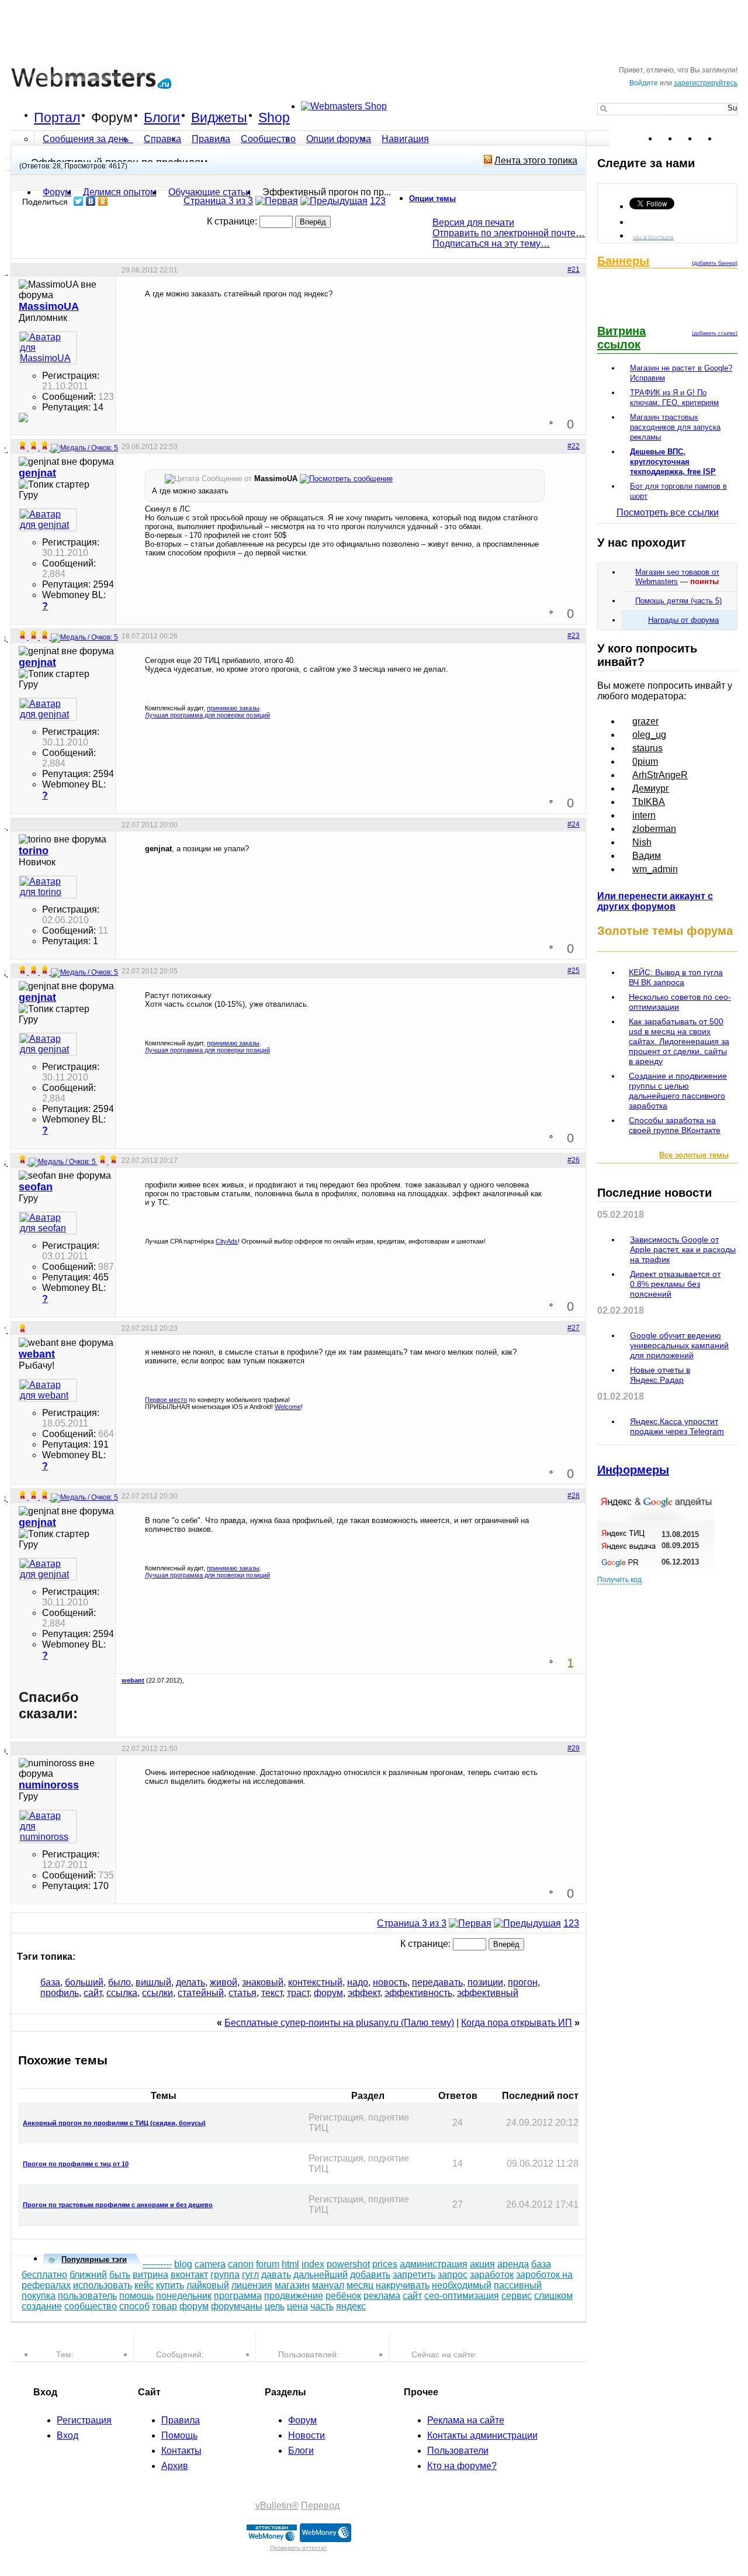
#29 (574, 1748)
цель (275, 2306)
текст (272, 1993)
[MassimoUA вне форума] (48, 348)
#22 (574, 446)
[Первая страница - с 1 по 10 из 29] (277, 201)
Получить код (619, 1580)
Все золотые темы (694, 1155)
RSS (728, 139)
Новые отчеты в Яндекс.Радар (660, 1375)
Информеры (633, 1470)
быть (120, 2275)
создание (42, 2306)
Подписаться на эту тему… (491, 244)
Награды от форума (683, 620)
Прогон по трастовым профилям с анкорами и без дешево (118, 2205)
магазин (292, 2285)
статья (243, 1993)
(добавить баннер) (715, 263)
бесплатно (44, 2275)
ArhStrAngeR (660, 775)
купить (170, 2285)
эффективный (488, 1993)
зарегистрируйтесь (706, 83)
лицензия (252, 2285)
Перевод (320, 2506)
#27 (574, 1328)
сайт (93, 1993)
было (120, 1982)
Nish (642, 842)
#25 (574, 971)
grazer (645, 721)
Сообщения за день (87, 139)
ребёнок (343, 2296)
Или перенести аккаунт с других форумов (655, 901)
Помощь (179, 2435)
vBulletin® (277, 2506)
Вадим (647, 856)
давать (276, 2275)
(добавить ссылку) (715, 333)
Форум (112, 118)
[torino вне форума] (48, 887)
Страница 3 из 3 (218, 201)
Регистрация (84, 2420)
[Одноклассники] (103, 201)
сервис (517, 2296)
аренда (513, 2264)
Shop (274, 118)
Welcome (288, 1407)
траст (298, 1993)
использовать (103, 2285)
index (313, 2264)
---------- (157, 2264)
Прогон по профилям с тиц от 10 (76, 2164)
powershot (348, 2264)
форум (328, 1993)
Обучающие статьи (209, 192)
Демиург (651, 788)
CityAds (227, 1241)
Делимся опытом (120, 192)
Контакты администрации (482, 2435)
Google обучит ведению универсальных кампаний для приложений (679, 1345)
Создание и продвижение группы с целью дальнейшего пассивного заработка (678, 1091)
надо (358, 1982)
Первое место (166, 1400)
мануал (328, 2285)
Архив (175, 2466)
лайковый (208, 2285)
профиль (60, 1993)
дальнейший (321, 2275)
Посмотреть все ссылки (668, 512)
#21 (574, 270)
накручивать (403, 2285)
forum (268, 2264)
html (290, 2264)
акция (482, 2264)
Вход (67, 2435)
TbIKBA (649, 802)
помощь (136, 2296)
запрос (453, 2275)
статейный (201, 1993)
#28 (574, 1496)
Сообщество (268, 139)
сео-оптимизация (462, 2296)
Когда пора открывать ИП (517, 2023)
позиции (485, 1982)
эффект (364, 1993)
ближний (88, 2275)
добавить (370, 2275)
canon (241, 2264)
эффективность (418, 1993)
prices (385, 2264)
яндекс (351, 2306)
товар (165, 2306)
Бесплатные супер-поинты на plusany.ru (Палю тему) (339, 2023)
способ (134, 2306)
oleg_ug (649, 735)
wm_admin (655, 869)
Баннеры (623, 261)
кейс (144, 2285)
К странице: (233, 221)
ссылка (122, 1993)
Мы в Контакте (653, 236)
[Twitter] (79, 201)
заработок (492, 2275)
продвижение (294, 2296)
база (50, 1982)
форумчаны (237, 2306)
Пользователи (458, 2451)
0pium (645, 762)
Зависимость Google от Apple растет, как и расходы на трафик (683, 1249)
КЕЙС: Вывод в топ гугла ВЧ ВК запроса (676, 977)
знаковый (263, 1982)
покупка (39, 2296)
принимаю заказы (233, 708)
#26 (574, 1160)
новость (390, 1982)
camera (210, 2264)
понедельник (184, 2296)
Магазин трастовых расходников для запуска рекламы (675, 427)
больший (84, 1982)
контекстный (315, 1982)
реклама (382, 2296)
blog (183, 2264)
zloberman (654, 829)
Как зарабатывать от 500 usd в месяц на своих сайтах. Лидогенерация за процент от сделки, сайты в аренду (679, 1041)
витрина (150, 2275)
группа (225, 2275)
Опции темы (432, 198)
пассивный (518, 2285)
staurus (647, 748)
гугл (250, 2275)
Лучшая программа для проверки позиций (207, 715)
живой (224, 1982)
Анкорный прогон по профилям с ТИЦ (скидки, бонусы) (114, 2123)
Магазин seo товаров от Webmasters (677, 577)
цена (297, 2306)
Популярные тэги (94, 2259)
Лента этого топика (536, 160)
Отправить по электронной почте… (509, 233)
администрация (434, 2264)
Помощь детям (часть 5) (678, 601)
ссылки (157, 1993)
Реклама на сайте (466, 2420)
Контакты (181, 2451)
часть (322, 2306)
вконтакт (189, 2275)
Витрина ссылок (621, 338)
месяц (360, 2285)
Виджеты (219, 118)
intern (644, 815)
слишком (553, 2296)
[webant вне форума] (48, 1390)
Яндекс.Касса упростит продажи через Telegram (677, 1426)
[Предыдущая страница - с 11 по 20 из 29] (334, 201)
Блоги (162, 118)
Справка (162, 139)
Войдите (644, 83)
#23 (574, 636)
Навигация (405, 139)
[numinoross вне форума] (48, 1826)
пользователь (87, 2296)
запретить (414, 2275)
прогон (523, 1982)
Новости (307, 2435)
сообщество (91, 2306)
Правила (211, 139)
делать (191, 1982)
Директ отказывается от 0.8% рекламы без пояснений (675, 1284)
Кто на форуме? (462, 2466)
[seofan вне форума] (48, 1223)
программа (238, 2296)
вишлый (153, 1982)
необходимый (462, 2285)
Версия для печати (473, 222)
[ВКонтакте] (91, 201)
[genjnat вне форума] (48, 520)
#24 (574, 824)
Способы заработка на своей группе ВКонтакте (675, 1125)
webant (133, 1680)
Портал (57, 118)
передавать (437, 1982)
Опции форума (339, 139)
